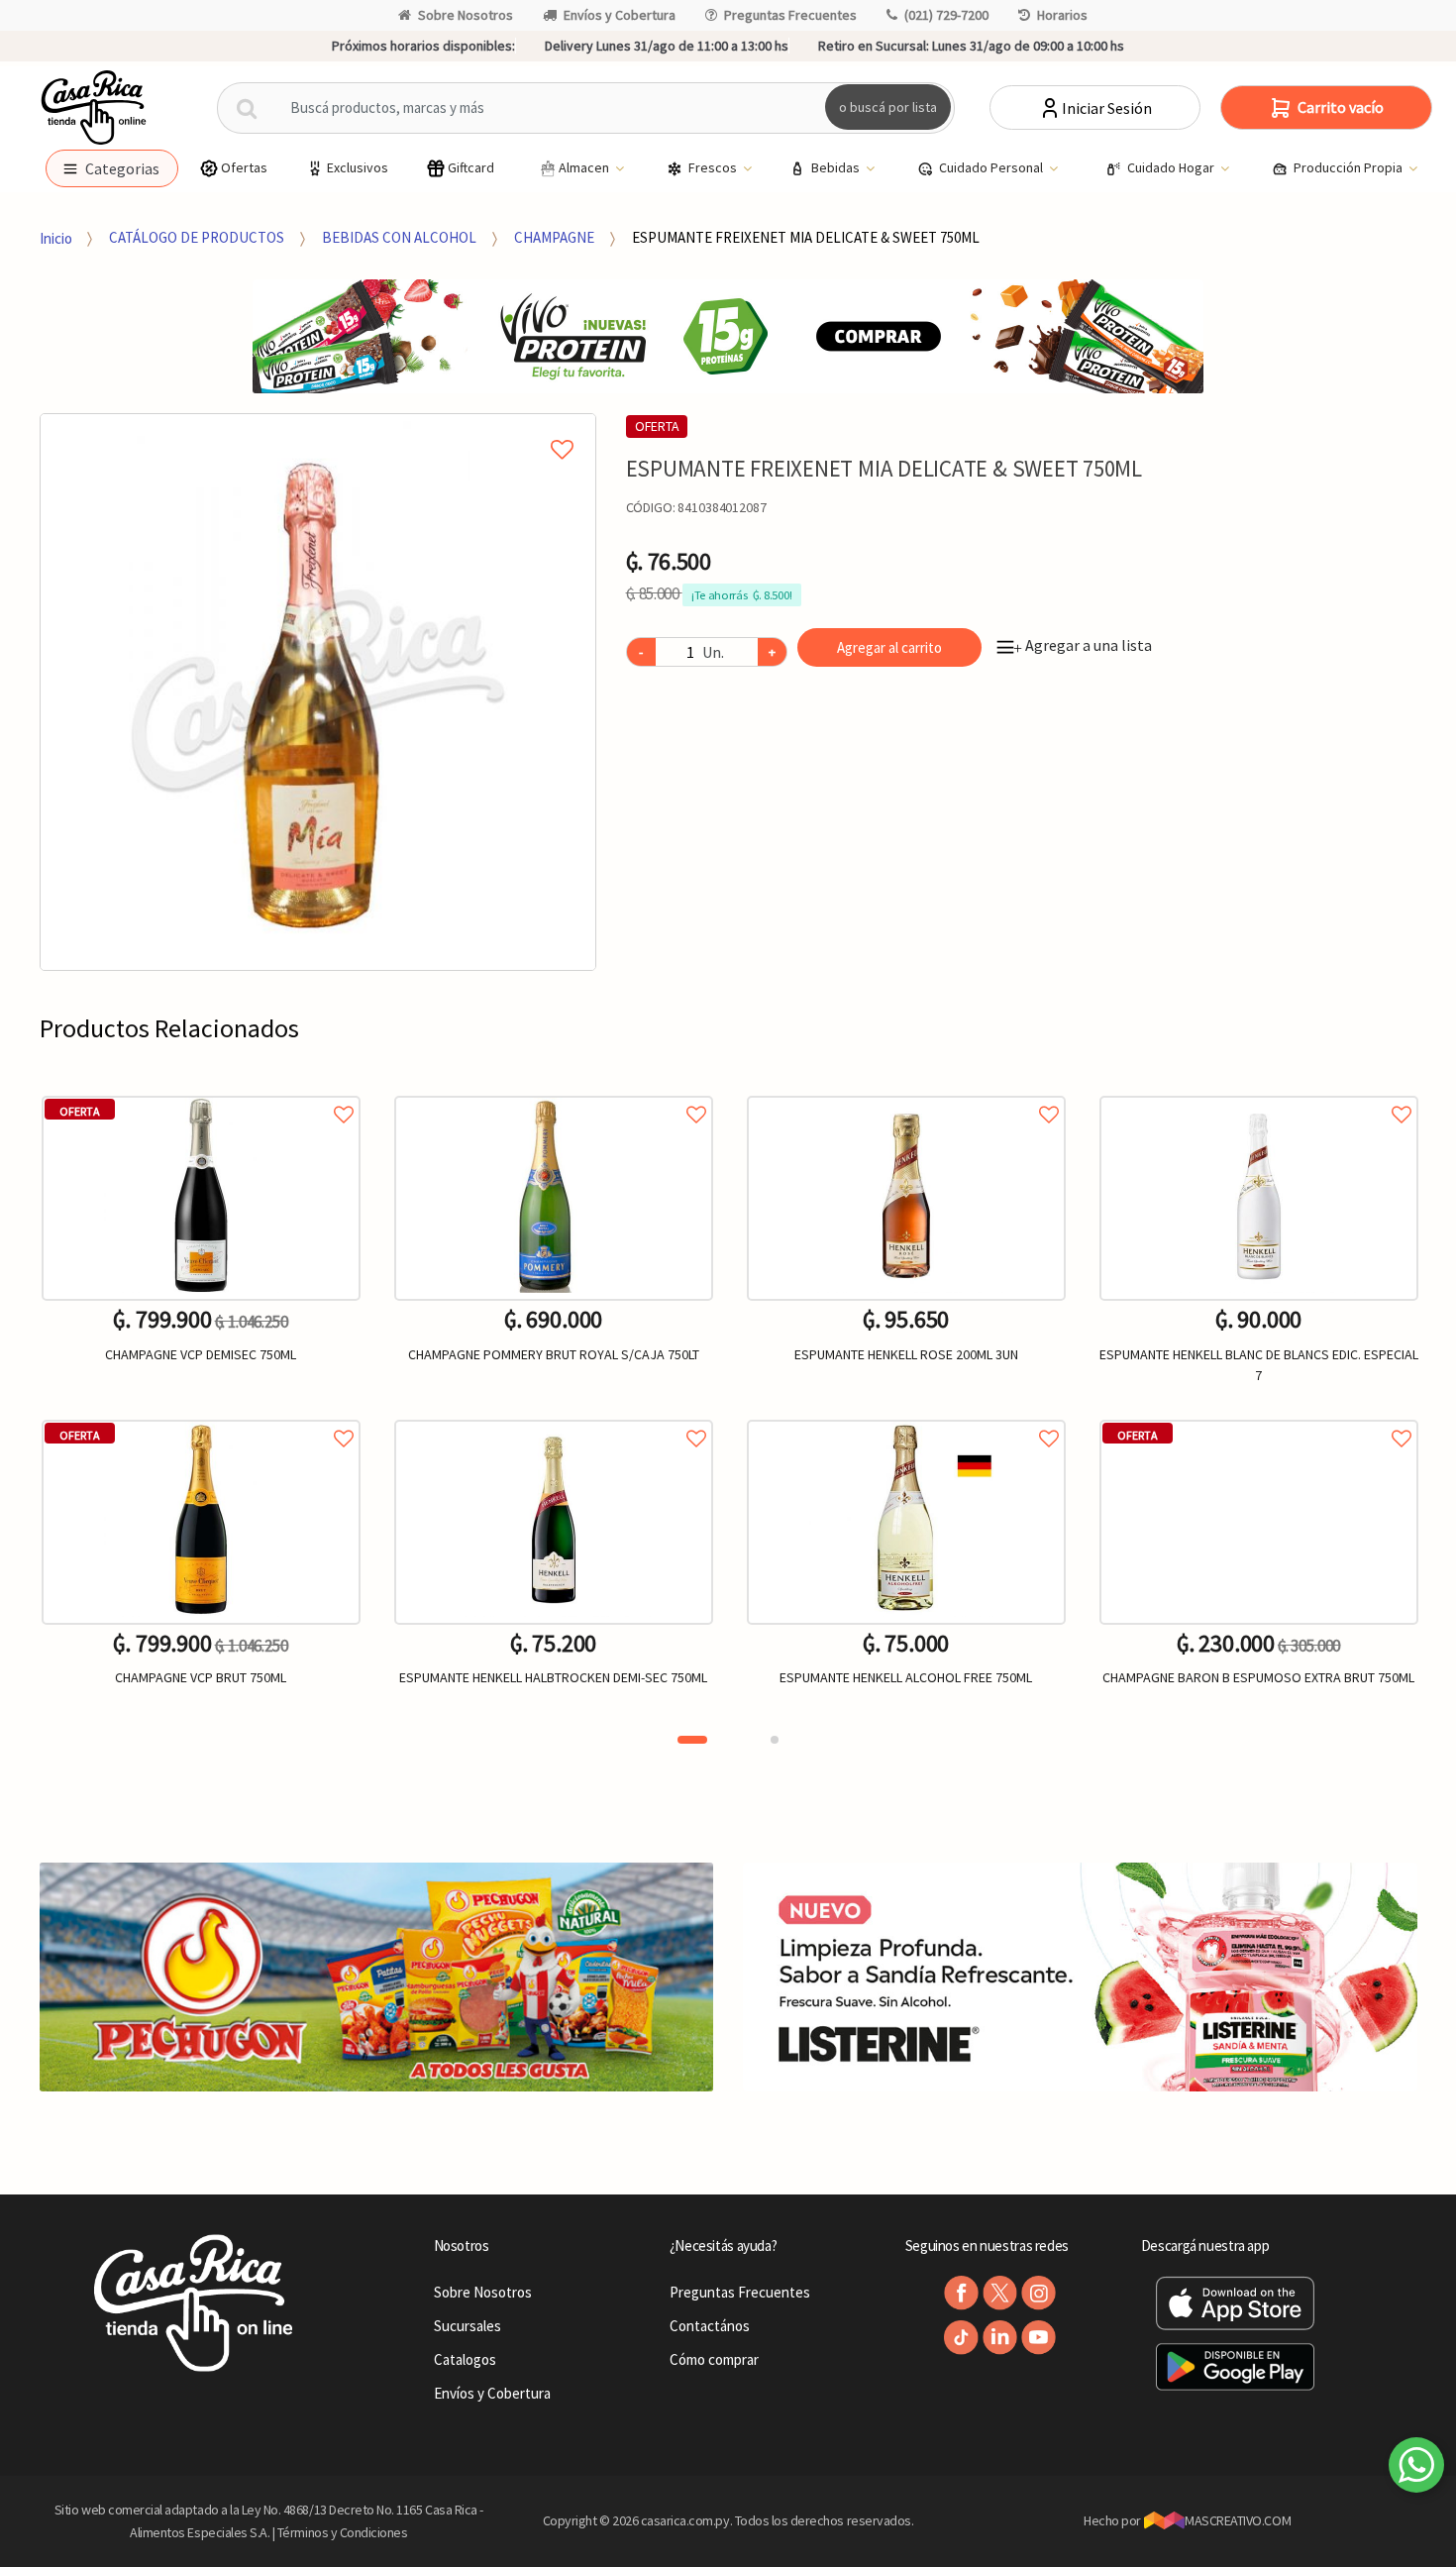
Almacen (585, 167)
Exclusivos (358, 167)
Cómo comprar (714, 2359)
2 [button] (775, 1740)
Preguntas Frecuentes (790, 15)
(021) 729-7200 (946, 15)
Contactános (710, 2326)
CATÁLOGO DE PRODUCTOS (197, 237)
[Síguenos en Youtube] (1039, 2338)
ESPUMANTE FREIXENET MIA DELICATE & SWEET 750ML (806, 237)
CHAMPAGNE (554, 237)
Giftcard (471, 167)
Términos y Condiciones (343, 2532)
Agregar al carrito (889, 647)
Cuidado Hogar (1172, 167)
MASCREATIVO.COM (1238, 2520)
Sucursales (468, 2326)
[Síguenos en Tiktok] (961, 2338)
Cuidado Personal (992, 167)
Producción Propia (1350, 167)
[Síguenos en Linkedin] (1000, 2338)
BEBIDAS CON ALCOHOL (399, 237)
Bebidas (837, 167)
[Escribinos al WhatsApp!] (1416, 2469)
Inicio (56, 237)
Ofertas (244, 167)
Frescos (714, 167)
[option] (318, 692)
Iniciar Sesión (1107, 108)
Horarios (1062, 15)
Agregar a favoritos (201, 1092)
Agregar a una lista (1083, 645)
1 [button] (692, 1740)
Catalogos (465, 2359)
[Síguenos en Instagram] (1039, 2293)
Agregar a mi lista (318, 427)
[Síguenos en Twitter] (1000, 2293)
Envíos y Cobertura (620, 15)
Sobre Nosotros (466, 15)
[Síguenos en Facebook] (961, 2293)
